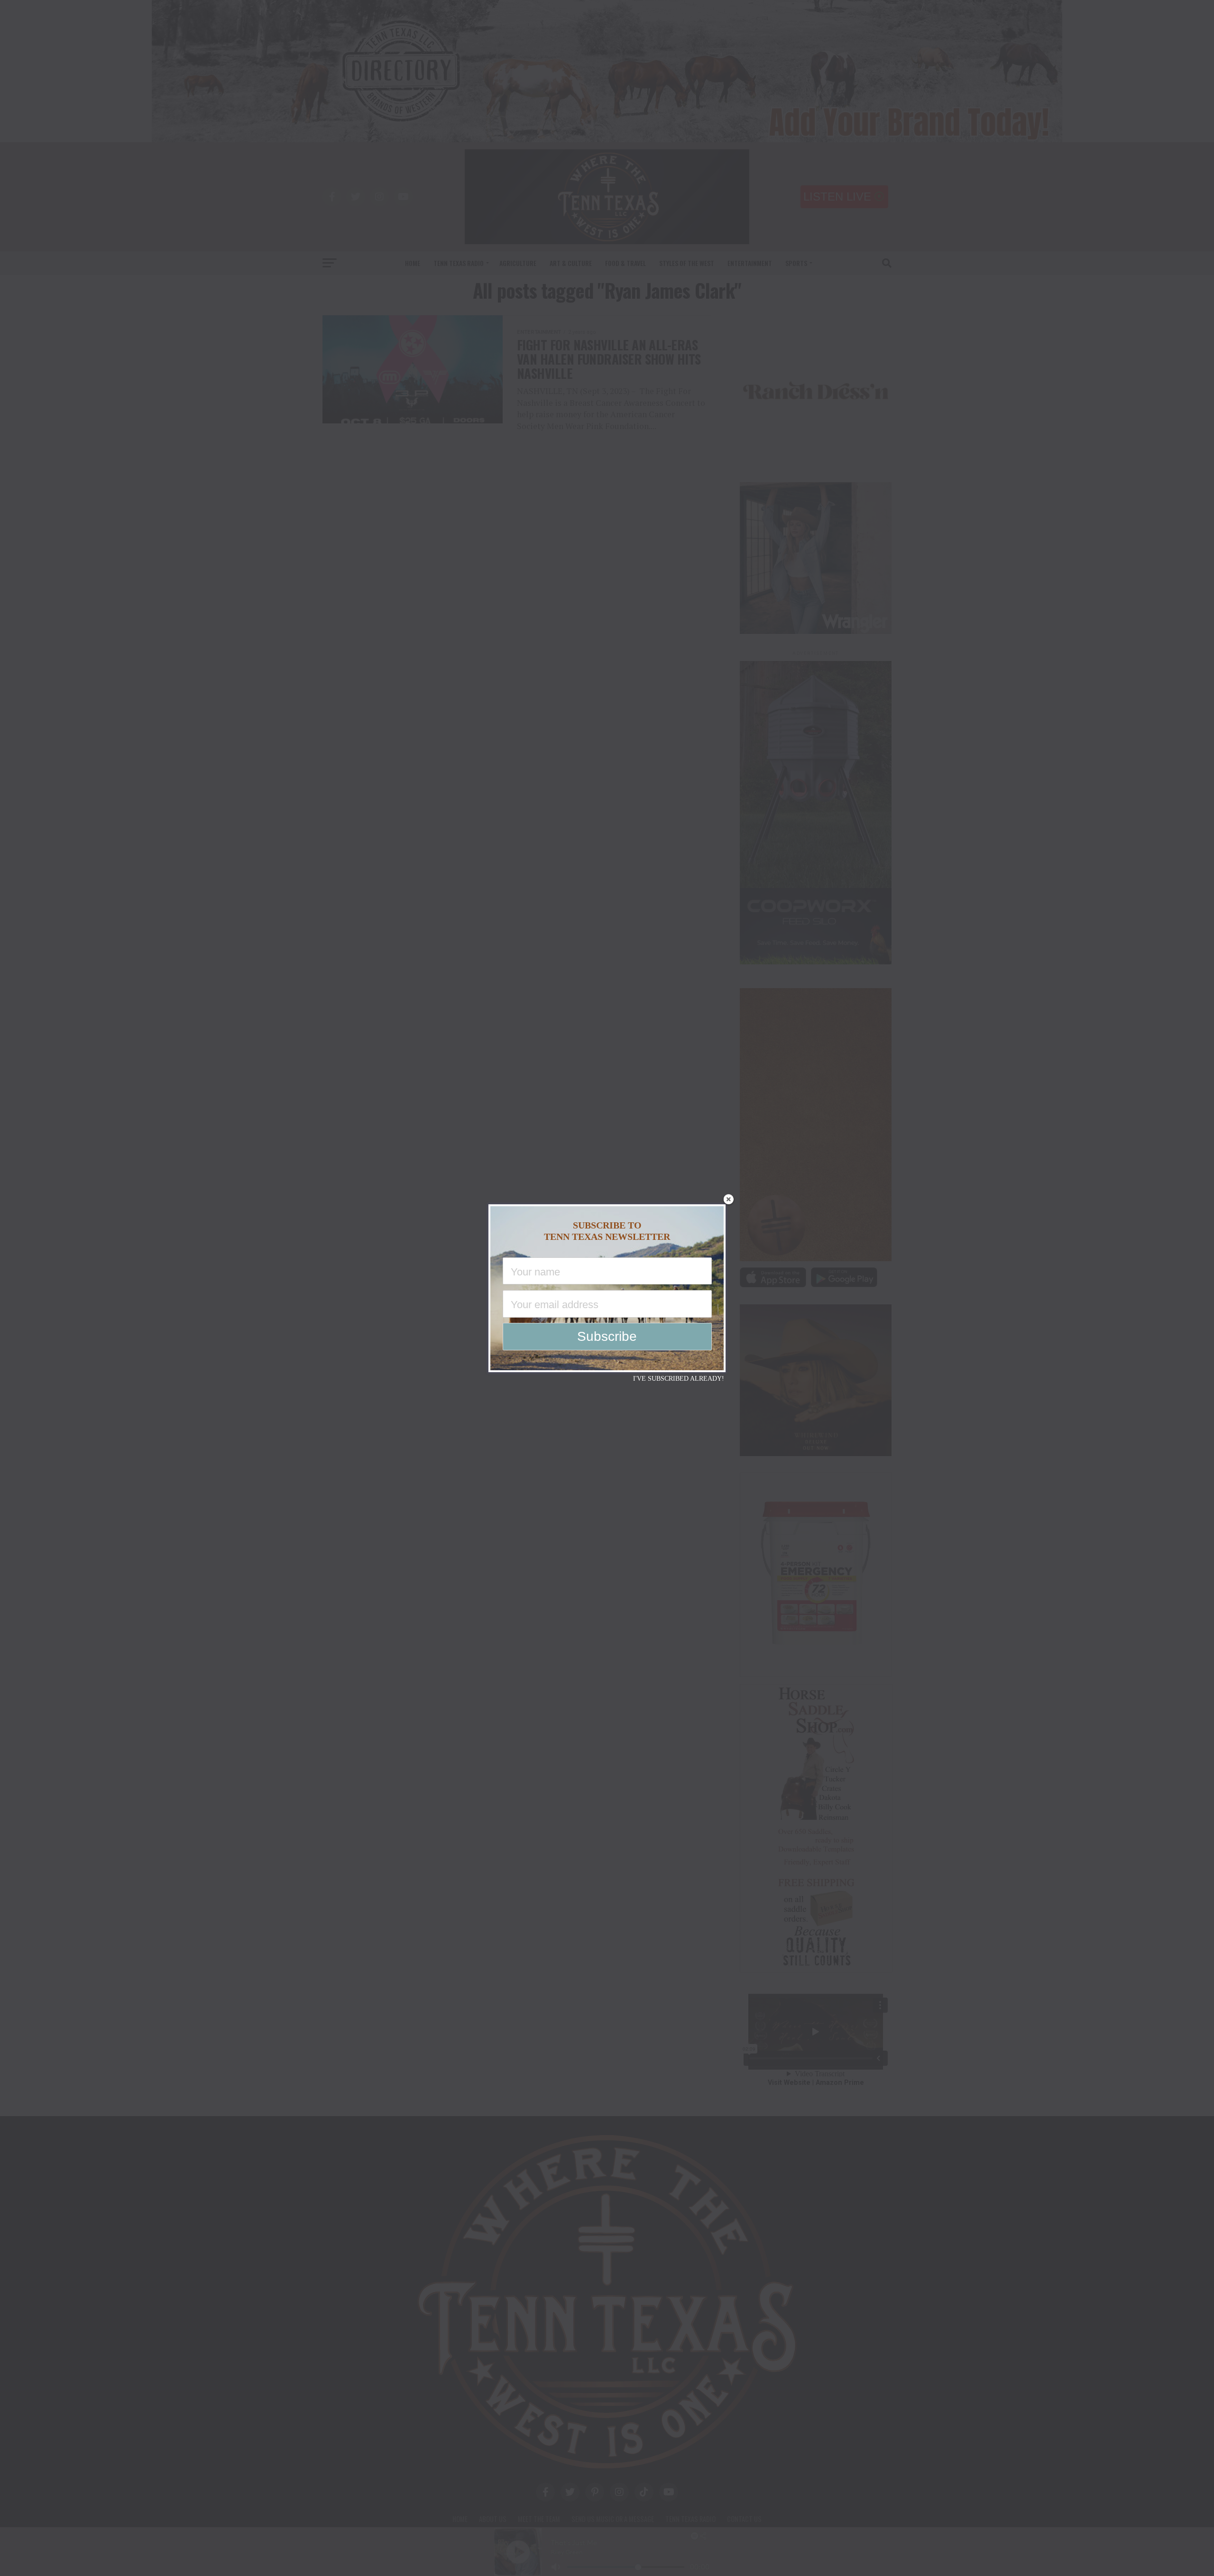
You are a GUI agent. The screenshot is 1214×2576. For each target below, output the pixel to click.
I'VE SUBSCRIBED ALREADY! (679, 1379)
